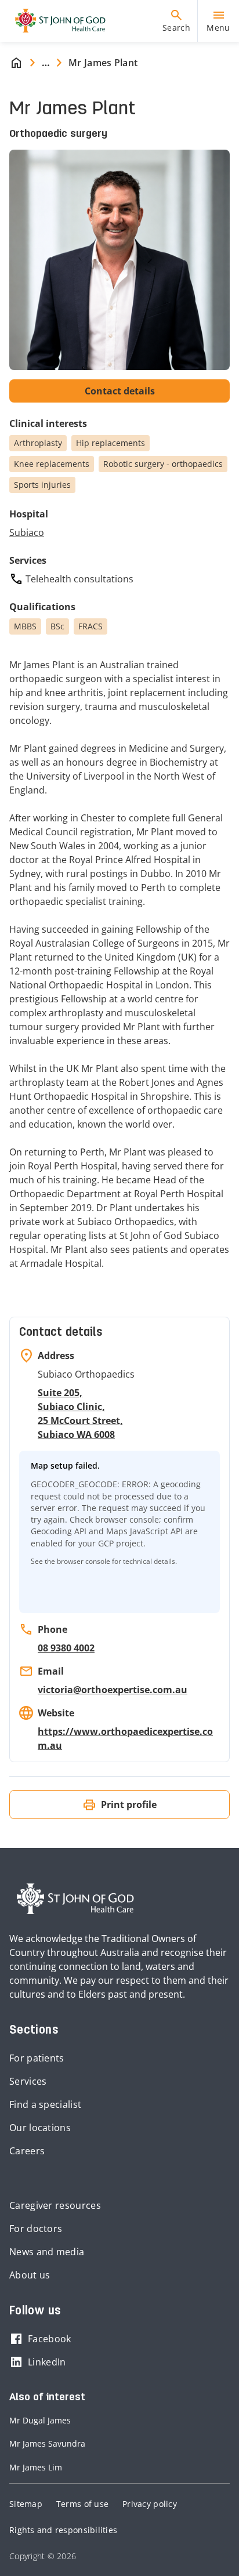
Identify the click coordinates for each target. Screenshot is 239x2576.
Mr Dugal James (40, 2420)
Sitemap (26, 2504)
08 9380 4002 (66, 1648)
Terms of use (82, 2504)
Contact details (120, 391)
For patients (37, 2058)
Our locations (40, 2128)
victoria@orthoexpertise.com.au (113, 1690)
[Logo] (56, 21)
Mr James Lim (36, 2467)
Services (28, 2081)
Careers (27, 2151)
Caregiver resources (55, 2205)
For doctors (36, 2229)
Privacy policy (150, 2504)
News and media (47, 2252)
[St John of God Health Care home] (75, 1899)
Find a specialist (45, 2104)
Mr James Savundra (47, 2443)
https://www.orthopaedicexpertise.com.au (125, 1738)
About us (30, 2275)
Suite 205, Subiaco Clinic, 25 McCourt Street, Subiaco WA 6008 (80, 1414)
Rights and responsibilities (63, 2530)
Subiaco (27, 532)
